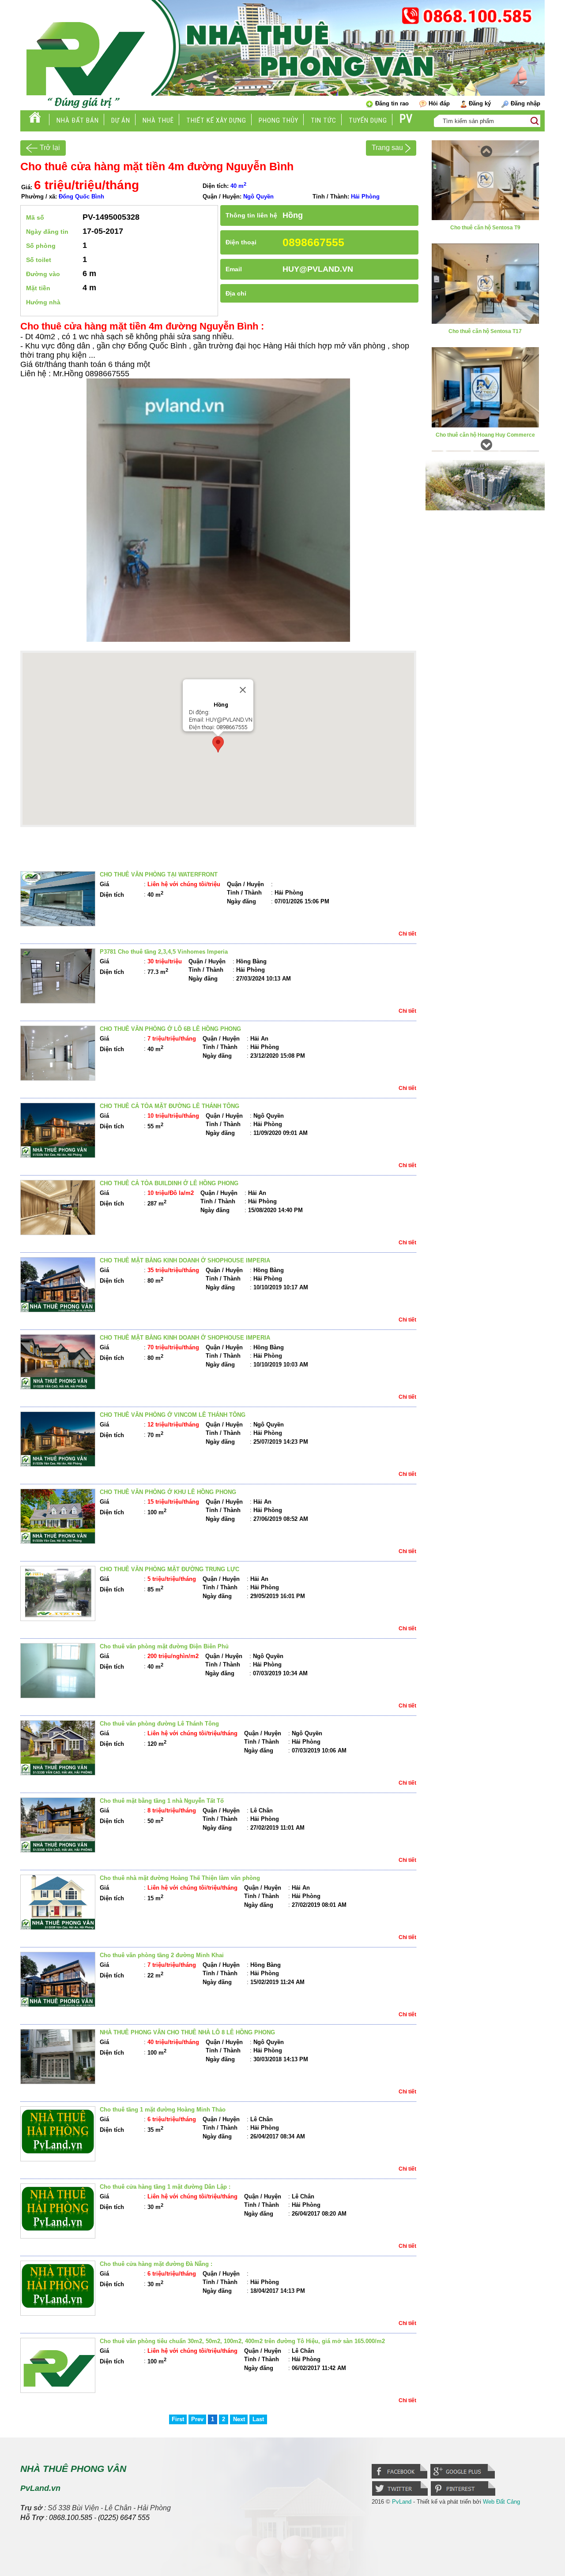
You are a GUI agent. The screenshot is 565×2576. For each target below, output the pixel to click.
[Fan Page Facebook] (401, 2478)
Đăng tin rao (392, 103)
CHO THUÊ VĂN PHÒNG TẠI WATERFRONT (159, 874)
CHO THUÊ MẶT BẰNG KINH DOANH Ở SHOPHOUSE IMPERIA (185, 1260)
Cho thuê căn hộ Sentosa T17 (485, 331)
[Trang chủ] (35, 120)
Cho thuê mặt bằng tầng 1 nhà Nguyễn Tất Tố (162, 1801)
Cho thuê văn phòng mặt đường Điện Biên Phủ (164, 1646)
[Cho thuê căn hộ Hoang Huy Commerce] (485, 425)
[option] (485, 191)
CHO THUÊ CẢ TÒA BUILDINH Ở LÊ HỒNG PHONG (169, 1183)
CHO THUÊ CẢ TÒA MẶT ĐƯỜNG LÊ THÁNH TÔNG (169, 1106)
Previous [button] (485, 149)
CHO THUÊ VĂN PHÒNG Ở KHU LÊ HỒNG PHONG (168, 1492)
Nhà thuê (158, 120)
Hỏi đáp (439, 103)
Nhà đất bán (78, 120)
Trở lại (50, 148)
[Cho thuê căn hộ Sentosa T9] (485, 218)
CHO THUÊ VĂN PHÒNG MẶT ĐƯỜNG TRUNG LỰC (169, 1569)
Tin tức (324, 120)
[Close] (243, 690)
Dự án (121, 120)
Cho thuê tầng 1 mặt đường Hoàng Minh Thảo (163, 2110)
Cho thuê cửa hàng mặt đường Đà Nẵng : (156, 2264)
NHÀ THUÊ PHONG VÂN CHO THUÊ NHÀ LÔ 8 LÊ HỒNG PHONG (187, 2032)
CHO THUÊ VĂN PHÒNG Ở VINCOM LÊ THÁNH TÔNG (173, 1415)
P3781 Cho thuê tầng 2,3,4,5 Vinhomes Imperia (164, 952)
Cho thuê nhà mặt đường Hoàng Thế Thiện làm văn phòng (180, 1878)
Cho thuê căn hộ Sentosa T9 (485, 228)
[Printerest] (464, 2495)
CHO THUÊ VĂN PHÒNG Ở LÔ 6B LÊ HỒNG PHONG (170, 1029)
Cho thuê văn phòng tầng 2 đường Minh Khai (162, 1955)
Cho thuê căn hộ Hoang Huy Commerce (485, 435)
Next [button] (485, 442)
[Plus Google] (463, 2478)
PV (406, 119)
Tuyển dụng (368, 120)
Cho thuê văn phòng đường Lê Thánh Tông (159, 1724)
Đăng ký (480, 103)
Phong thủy (279, 120)
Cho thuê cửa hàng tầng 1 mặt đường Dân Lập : (165, 2187)
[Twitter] (401, 2495)
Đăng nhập (525, 103)
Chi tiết (407, 934)
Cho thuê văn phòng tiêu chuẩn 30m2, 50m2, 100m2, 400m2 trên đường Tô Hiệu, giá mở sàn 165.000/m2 (242, 2341)
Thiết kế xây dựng (216, 120)
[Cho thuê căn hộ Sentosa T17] (485, 322)
